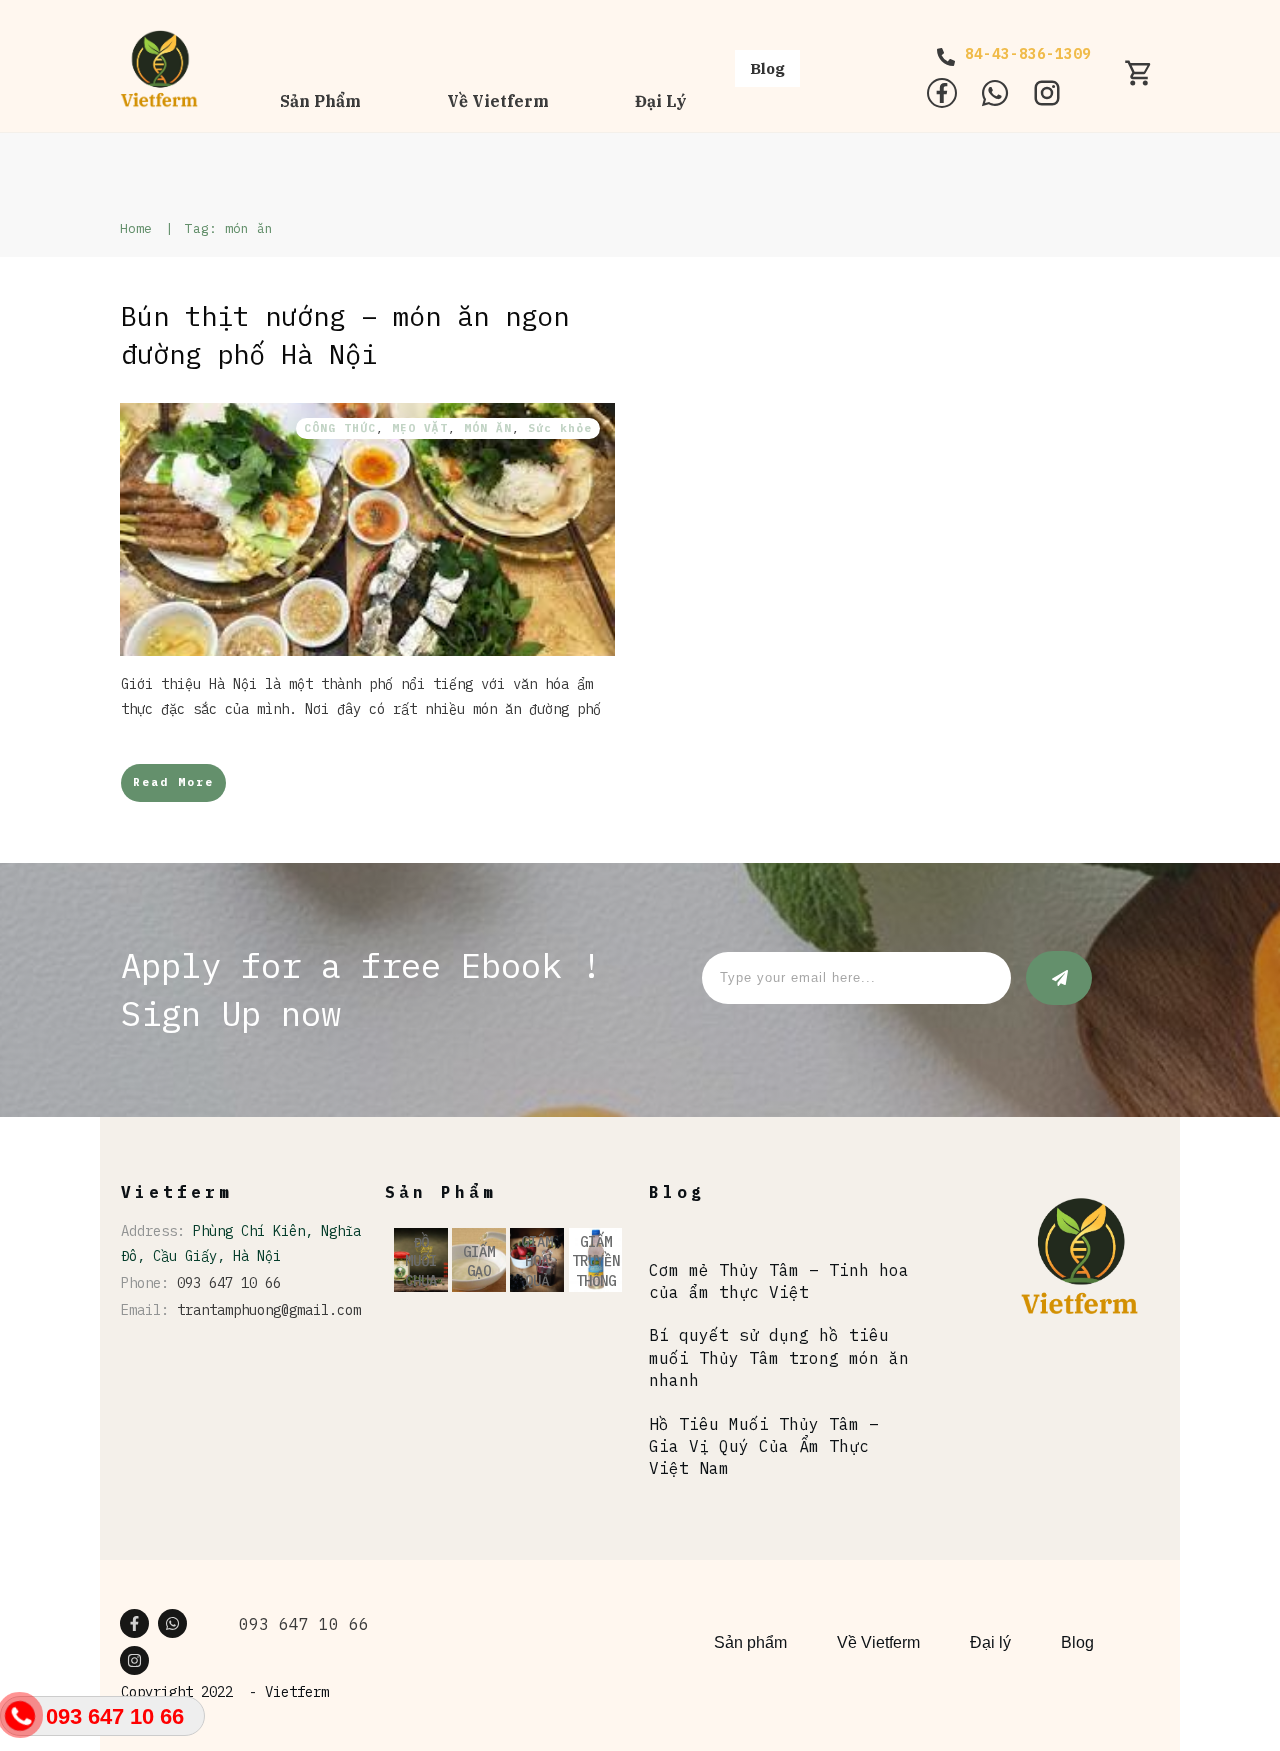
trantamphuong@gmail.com (269, 1310)
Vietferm (297, 1692)
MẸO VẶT (420, 428)
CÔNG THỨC (340, 428)
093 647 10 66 (229, 1283)
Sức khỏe (560, 428)
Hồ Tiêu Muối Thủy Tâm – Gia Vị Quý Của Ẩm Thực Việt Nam (764, 1446)
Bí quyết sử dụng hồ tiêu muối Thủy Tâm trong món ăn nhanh (779, 1357)
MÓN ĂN (488, 428)
